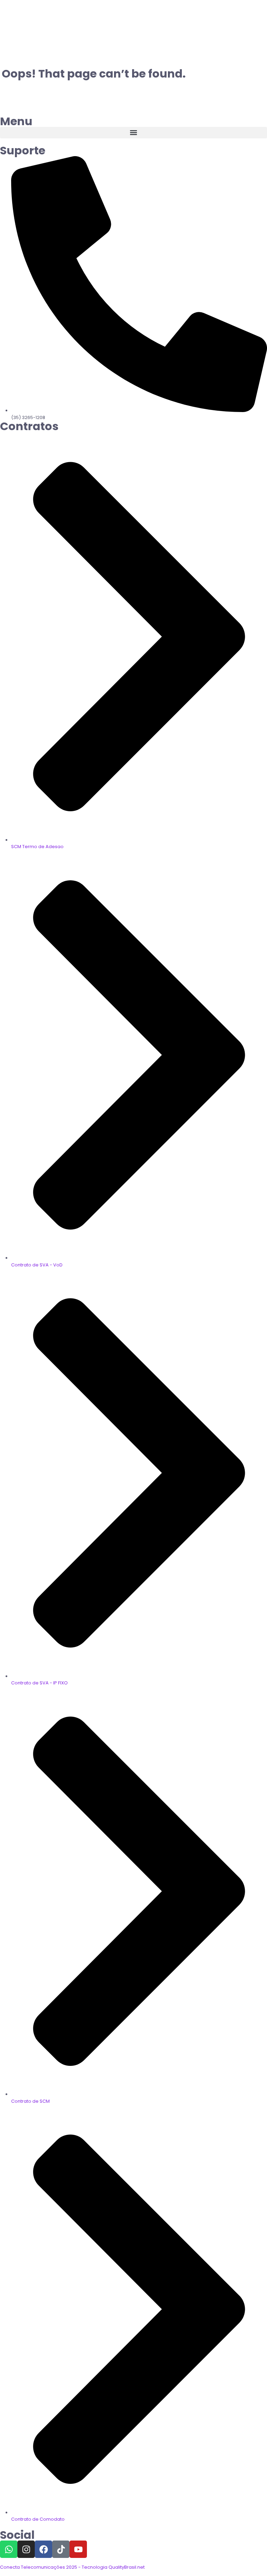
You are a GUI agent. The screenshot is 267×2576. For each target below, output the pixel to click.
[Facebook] (43, 2549)
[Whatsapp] (9, 2549)
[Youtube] (78, 2549)
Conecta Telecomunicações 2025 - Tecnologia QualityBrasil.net (72, 2567)
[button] (133, 133)
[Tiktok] (61, 2549)
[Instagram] (26, 2549)
